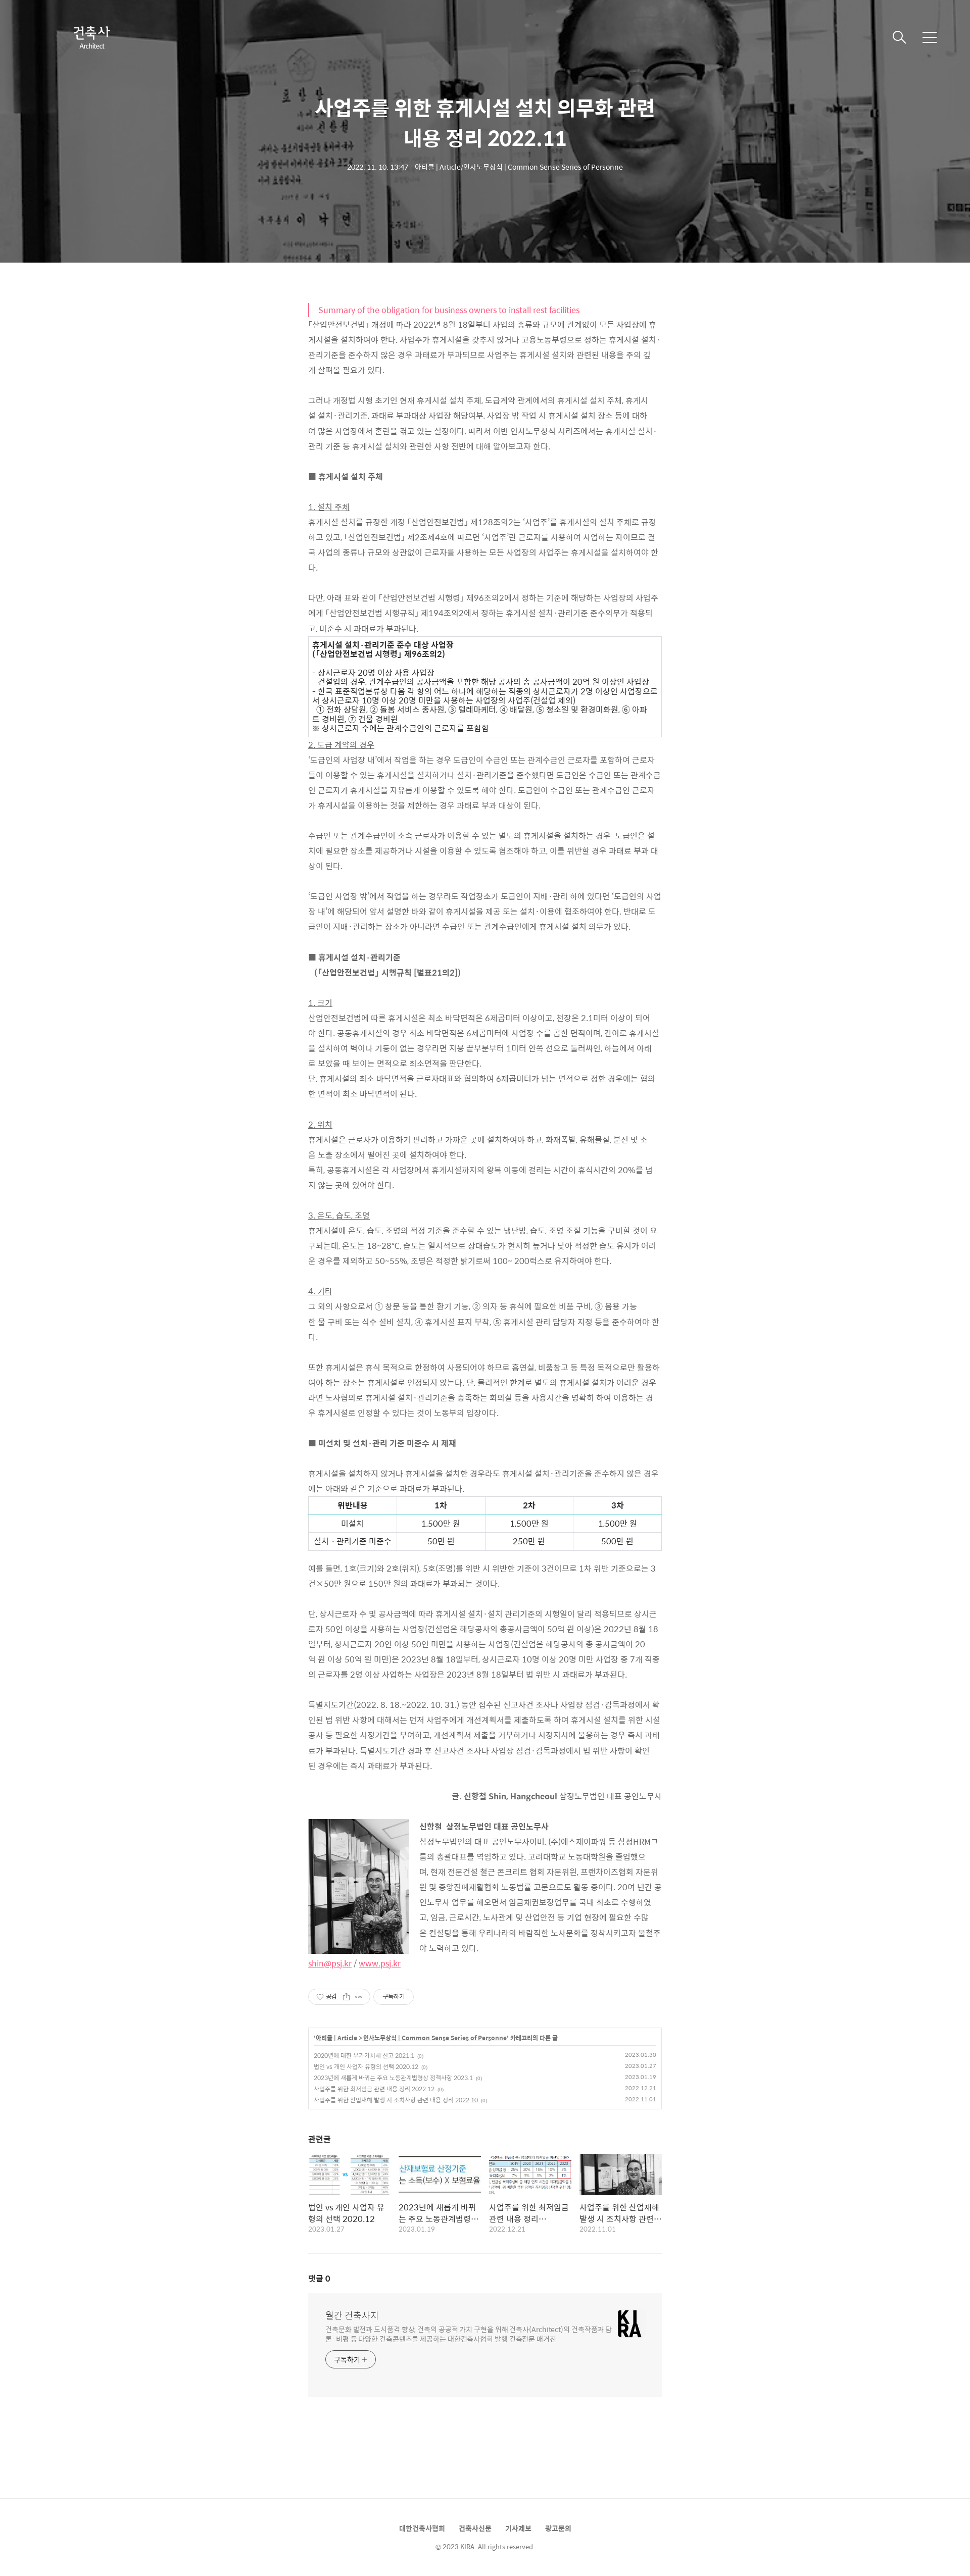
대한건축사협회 (422, 2528)
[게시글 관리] (359, 1997)
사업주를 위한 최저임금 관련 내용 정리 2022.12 (374, 2089)
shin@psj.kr (330, 1963)
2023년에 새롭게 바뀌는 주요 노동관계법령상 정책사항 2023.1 (393, 2078)
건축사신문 (475, 2528)
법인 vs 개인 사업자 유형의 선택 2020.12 (366, 2066)
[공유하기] (346, 1997)
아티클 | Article (336, 2038)
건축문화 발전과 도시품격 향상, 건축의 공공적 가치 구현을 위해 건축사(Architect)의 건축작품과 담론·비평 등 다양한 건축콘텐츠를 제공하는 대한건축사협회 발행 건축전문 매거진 (469, 2334)
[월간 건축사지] (91, 37)
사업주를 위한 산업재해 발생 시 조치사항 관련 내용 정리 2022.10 (396, 2100)
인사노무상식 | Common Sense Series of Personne (435, 2038)
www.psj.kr (380, 1963)
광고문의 (558, 2528)
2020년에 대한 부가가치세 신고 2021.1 (364, 2055)
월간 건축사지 (352, 2315)
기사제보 (518, 2528)
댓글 (319, 2278)
